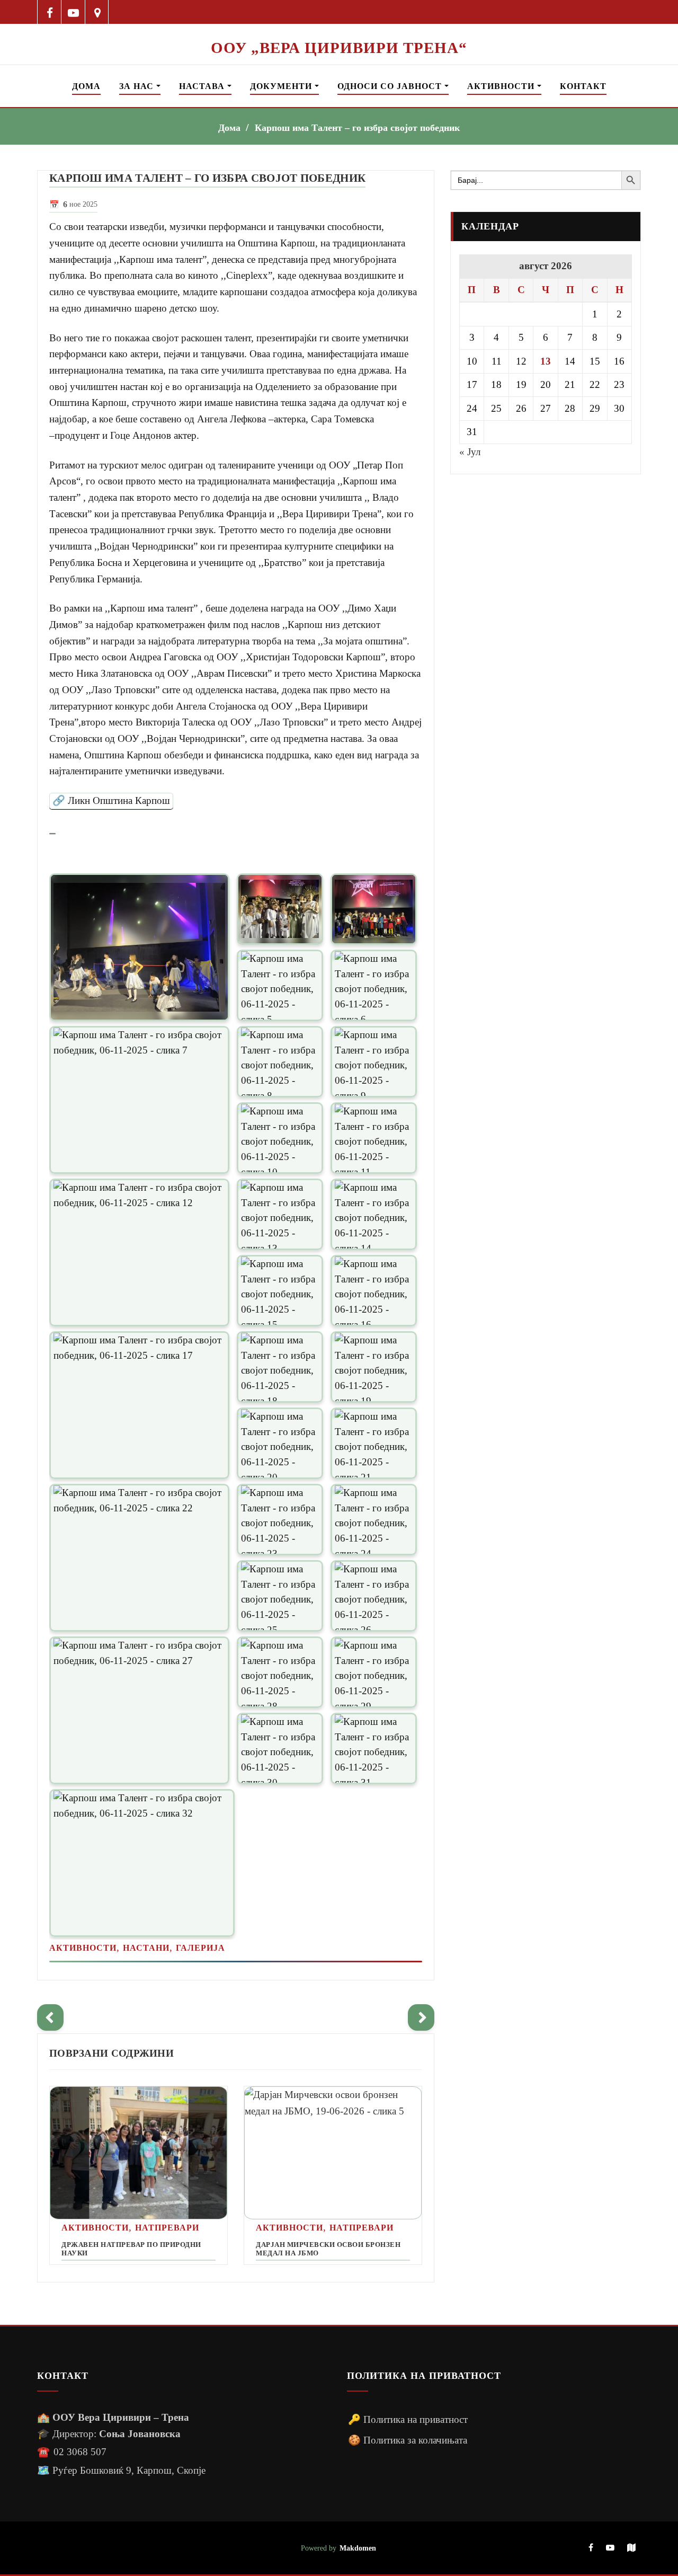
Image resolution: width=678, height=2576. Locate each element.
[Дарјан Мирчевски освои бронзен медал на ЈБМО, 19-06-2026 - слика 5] (333, 2153)
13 (546, 361)
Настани (146, 1948)
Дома (86, 86)
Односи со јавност (391, 86)
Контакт (583, 86)
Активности (502, 86)
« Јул (470, 452)
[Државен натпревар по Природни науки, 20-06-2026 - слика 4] (139, 2153)
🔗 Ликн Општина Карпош (111, 800)
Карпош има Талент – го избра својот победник (357, 128)
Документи (282, 86)
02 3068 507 (80, 2452)
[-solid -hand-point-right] (421, 2017)
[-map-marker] (97, 12)
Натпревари (167, 2228)
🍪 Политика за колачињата (408, 2440)
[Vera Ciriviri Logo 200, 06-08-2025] (339, 31)
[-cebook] (50, 12)
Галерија (200, 1948)
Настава (203, 86)
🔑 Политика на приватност (408, 2419)
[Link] (52, 833)
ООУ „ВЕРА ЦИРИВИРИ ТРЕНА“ (339, 48)
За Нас (138, 86)
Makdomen (358, 2548)
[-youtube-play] (73, 12)
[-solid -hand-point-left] (50, 2017)
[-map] (631, 2548)
